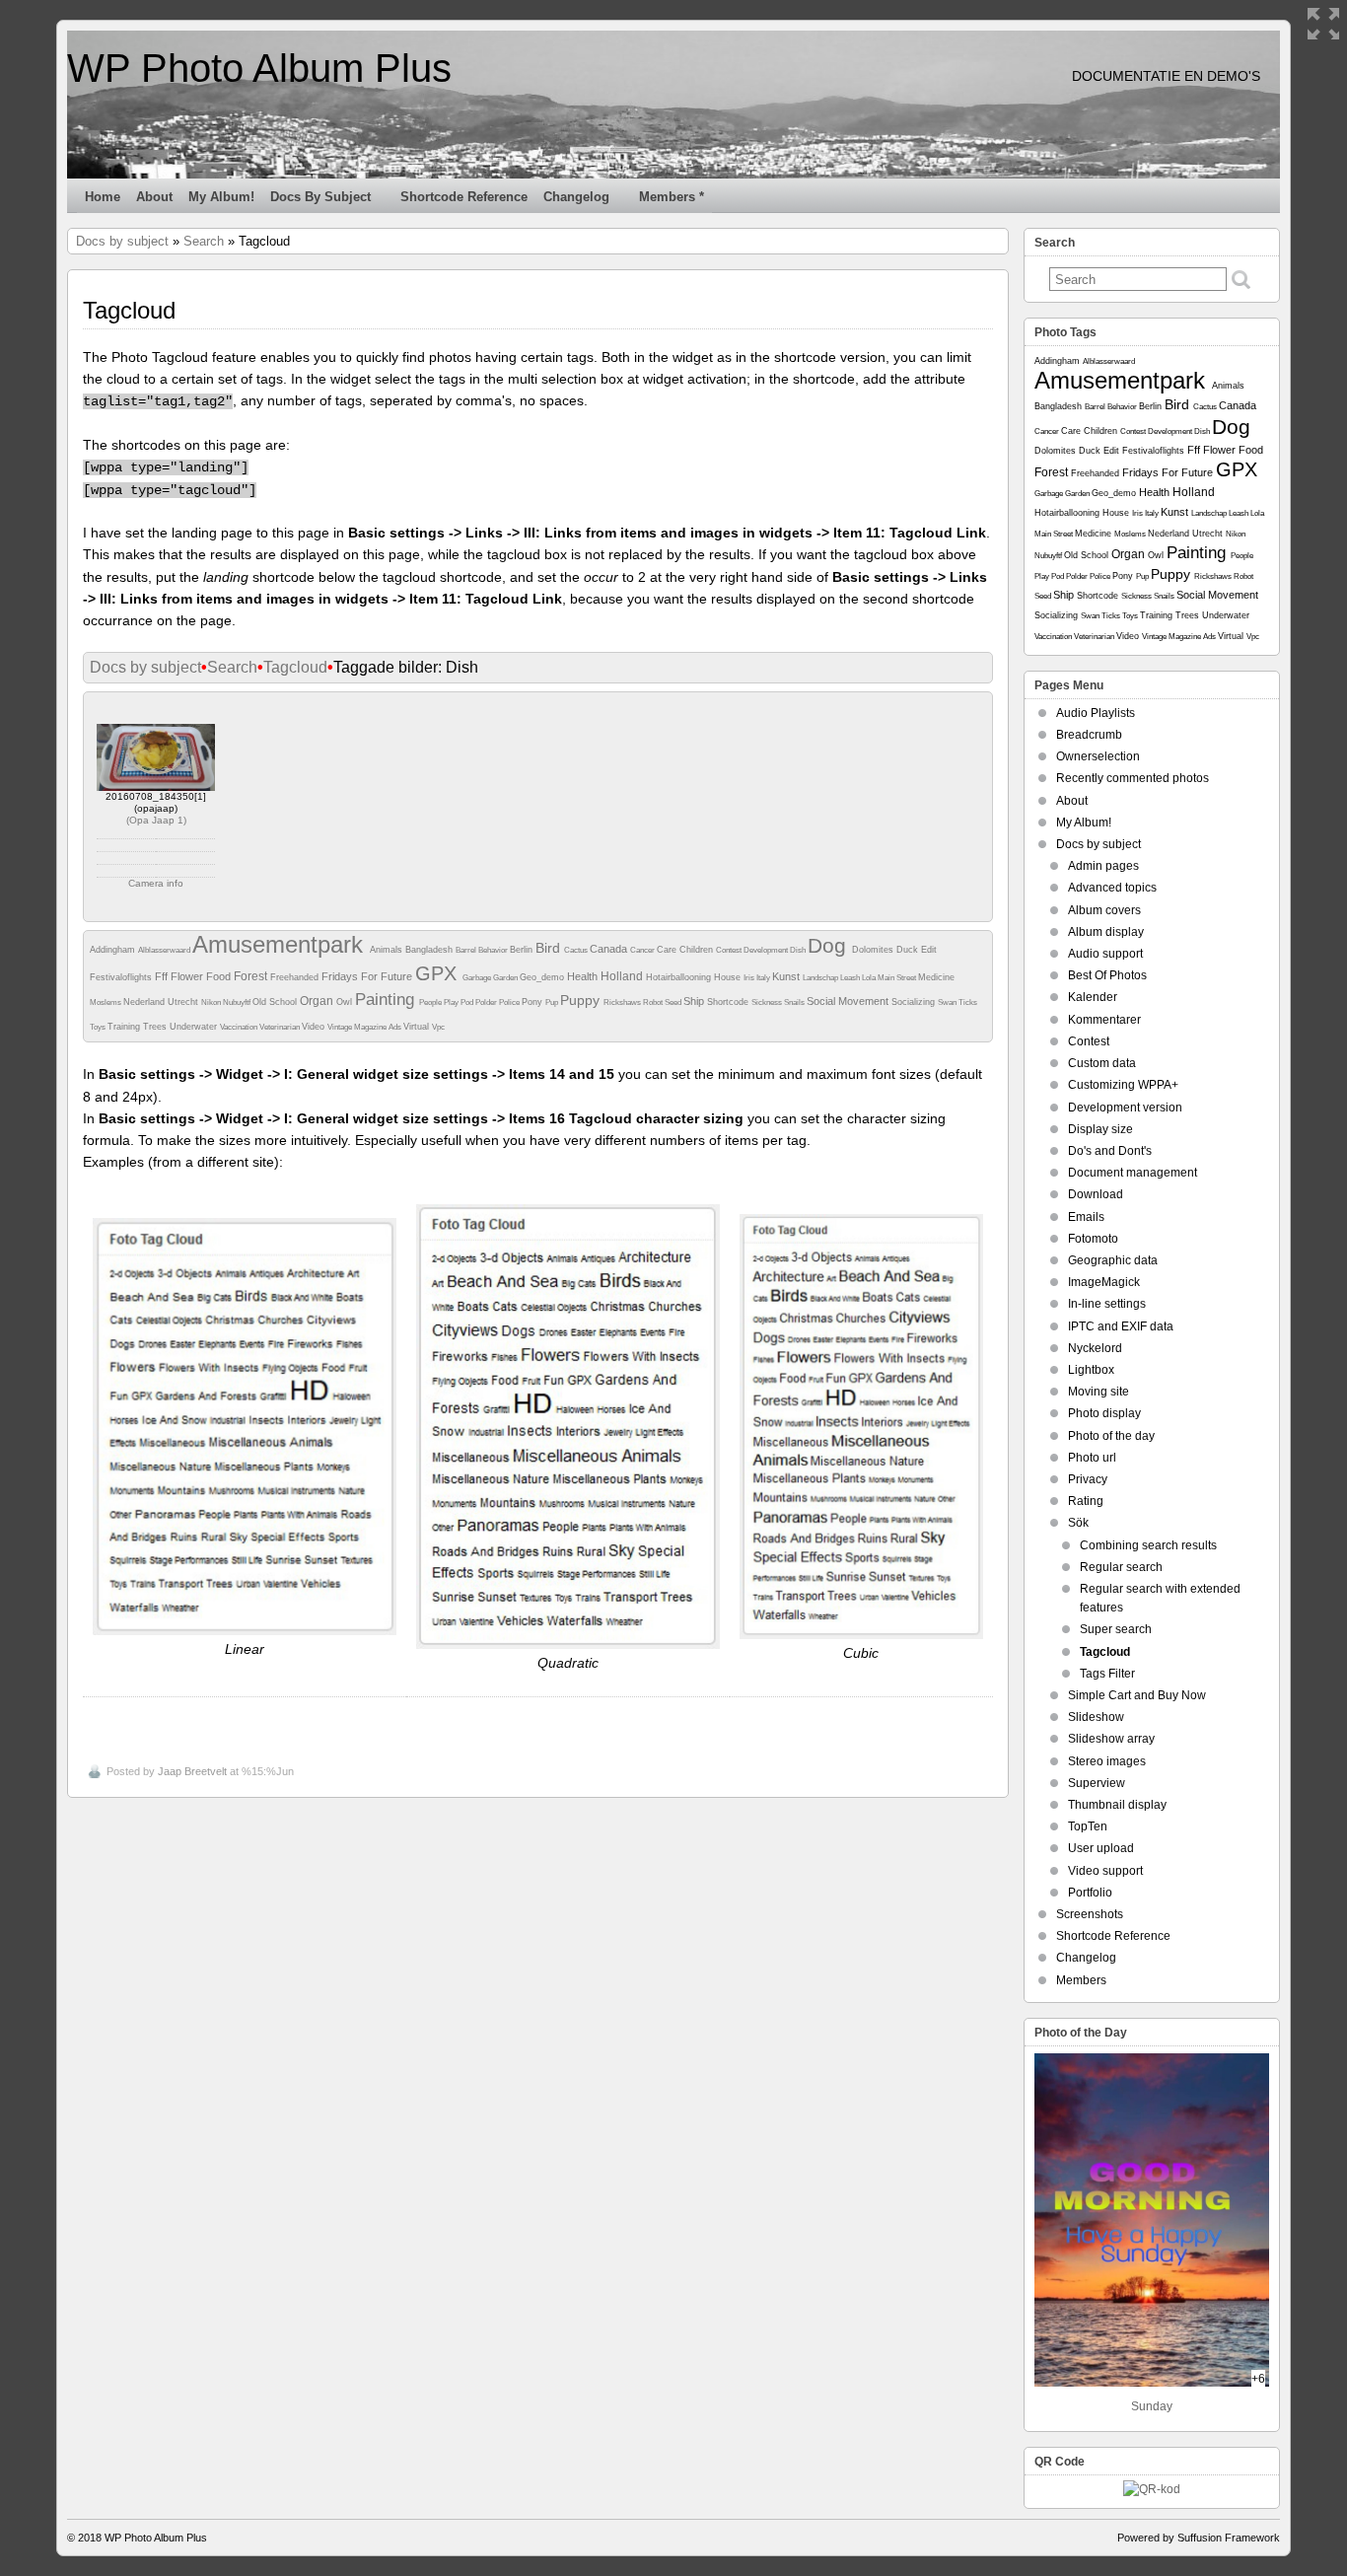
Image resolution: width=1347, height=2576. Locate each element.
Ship (695, 1001)
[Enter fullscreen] (1323, 24)
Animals (388, 950)
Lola (870, 978)
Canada (610, 949)
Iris (750, 978)
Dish (799, 950)
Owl (346, 1002)
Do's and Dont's (1110, 1151)
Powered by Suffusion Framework (1199, 2538)
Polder (487, 1002)
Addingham (114, 950)
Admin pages (1103, 866)
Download (1096, 1194)
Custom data (1102, 1063)
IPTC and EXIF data (1121, 1326)
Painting (387, 1000)
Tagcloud (295, 667)
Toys (99, 1027)
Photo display (1104, 1413)
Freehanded (296, 977)
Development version (1125, 1108)
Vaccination (240, 1027)
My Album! (221, 197)
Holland (623, 976)
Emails (1086, 1217)
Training (125, 1027)
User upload (1101, 1848)
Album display (1106, 932)
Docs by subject (320, 197)
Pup (553, 1002)
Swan (948, 1002)
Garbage (478, 978)
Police (510, 1002)
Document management (1133, 1173)
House (729, 977)
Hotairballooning (680, 977)
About (154, 197)
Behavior (494, 950)
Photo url (1092, 1458)
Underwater (195, 1027)
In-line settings (1107, 1304)
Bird (550, 948)
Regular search (1121, 1567)
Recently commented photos (1133, 778)
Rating (1086, 1501)
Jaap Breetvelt (192, 1771)
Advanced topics (1112, 888)
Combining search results (1148, 1545)
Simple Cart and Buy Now (1137, 1695)
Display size (1100, 1129)
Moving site (1099, 1392)
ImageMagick (1104, 1282)
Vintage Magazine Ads (365, 1027)
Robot (654, 1002)
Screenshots (1090, 1914)
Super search (1116, 1629)
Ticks (968, 1002)
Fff (163, 976)
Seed (674, 1002)
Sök (1078, 1523)
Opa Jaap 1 (156, 820)
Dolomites (874, 950)
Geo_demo (543, 977)
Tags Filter (1107, 1674)
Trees (156, 1027)
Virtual (418, 1027)
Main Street (898, 978)
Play (452, 1002)
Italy (764, 978)
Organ (318, 1001)
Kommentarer (1104, 1020)
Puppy (582, 1000)
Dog (830, 945)
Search (204, 241)
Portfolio (1090, 1893)
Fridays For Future (368, 976)
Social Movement (849, 1001)
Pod (468, 1002)
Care (668, 950)
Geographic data (1113, 1260)
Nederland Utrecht (162, 1002)
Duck (909, 950)
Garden (506, 978)
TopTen (1088, 1826)
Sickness (768, 1002)
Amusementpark (281, 944)
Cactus (577, 950)
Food (220, 976)
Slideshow (1096, 1717)
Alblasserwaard (165, 950)
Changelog (576, 197)
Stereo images (1107, 1761)
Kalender (1093, 997)
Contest (730, 950)
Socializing (915, 1002)
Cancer (643, 950)
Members (1081, 1980)
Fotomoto (1093, 1239)
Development (767, 950)
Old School (276, 1002)
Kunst (787, 976)
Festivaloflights (122, 977)
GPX (439, 973)
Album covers (1104, 910)
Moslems (106, 1002)
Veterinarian (281, 1027)
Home (103, 197)
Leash (851, 978)
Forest (252, 976)
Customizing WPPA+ (1123, 1085)
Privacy (1088, 1479)
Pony (533, 1002)
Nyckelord (1095, 1348)
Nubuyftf (238, 1002)
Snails (795, 1002)
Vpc (438, 1027)
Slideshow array (1111, 1739)
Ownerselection (1098, 756)
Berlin (523, 950)
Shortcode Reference (464, 197)
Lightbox (1091, 1370)
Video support (1105, 1871)
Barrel (467, 950)
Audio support (1105, 954)
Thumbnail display (1117, 1805)
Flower (188, 976)
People (431, 1002)
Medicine (936, 977)
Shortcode (729, 1002)
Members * (672, 197)
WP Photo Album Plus (259, 68)
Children (698, 950)
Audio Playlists (1096, 713)
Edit (929, 950)
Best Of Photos (1107, 975)
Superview (1097, 1783)
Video (315, 1027)
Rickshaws (623, 1002)
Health (584, 976)
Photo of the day (1111, 1436)
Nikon (212, 1002)
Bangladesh (430, 950)
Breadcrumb (1089, 735)
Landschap (821, 978)
